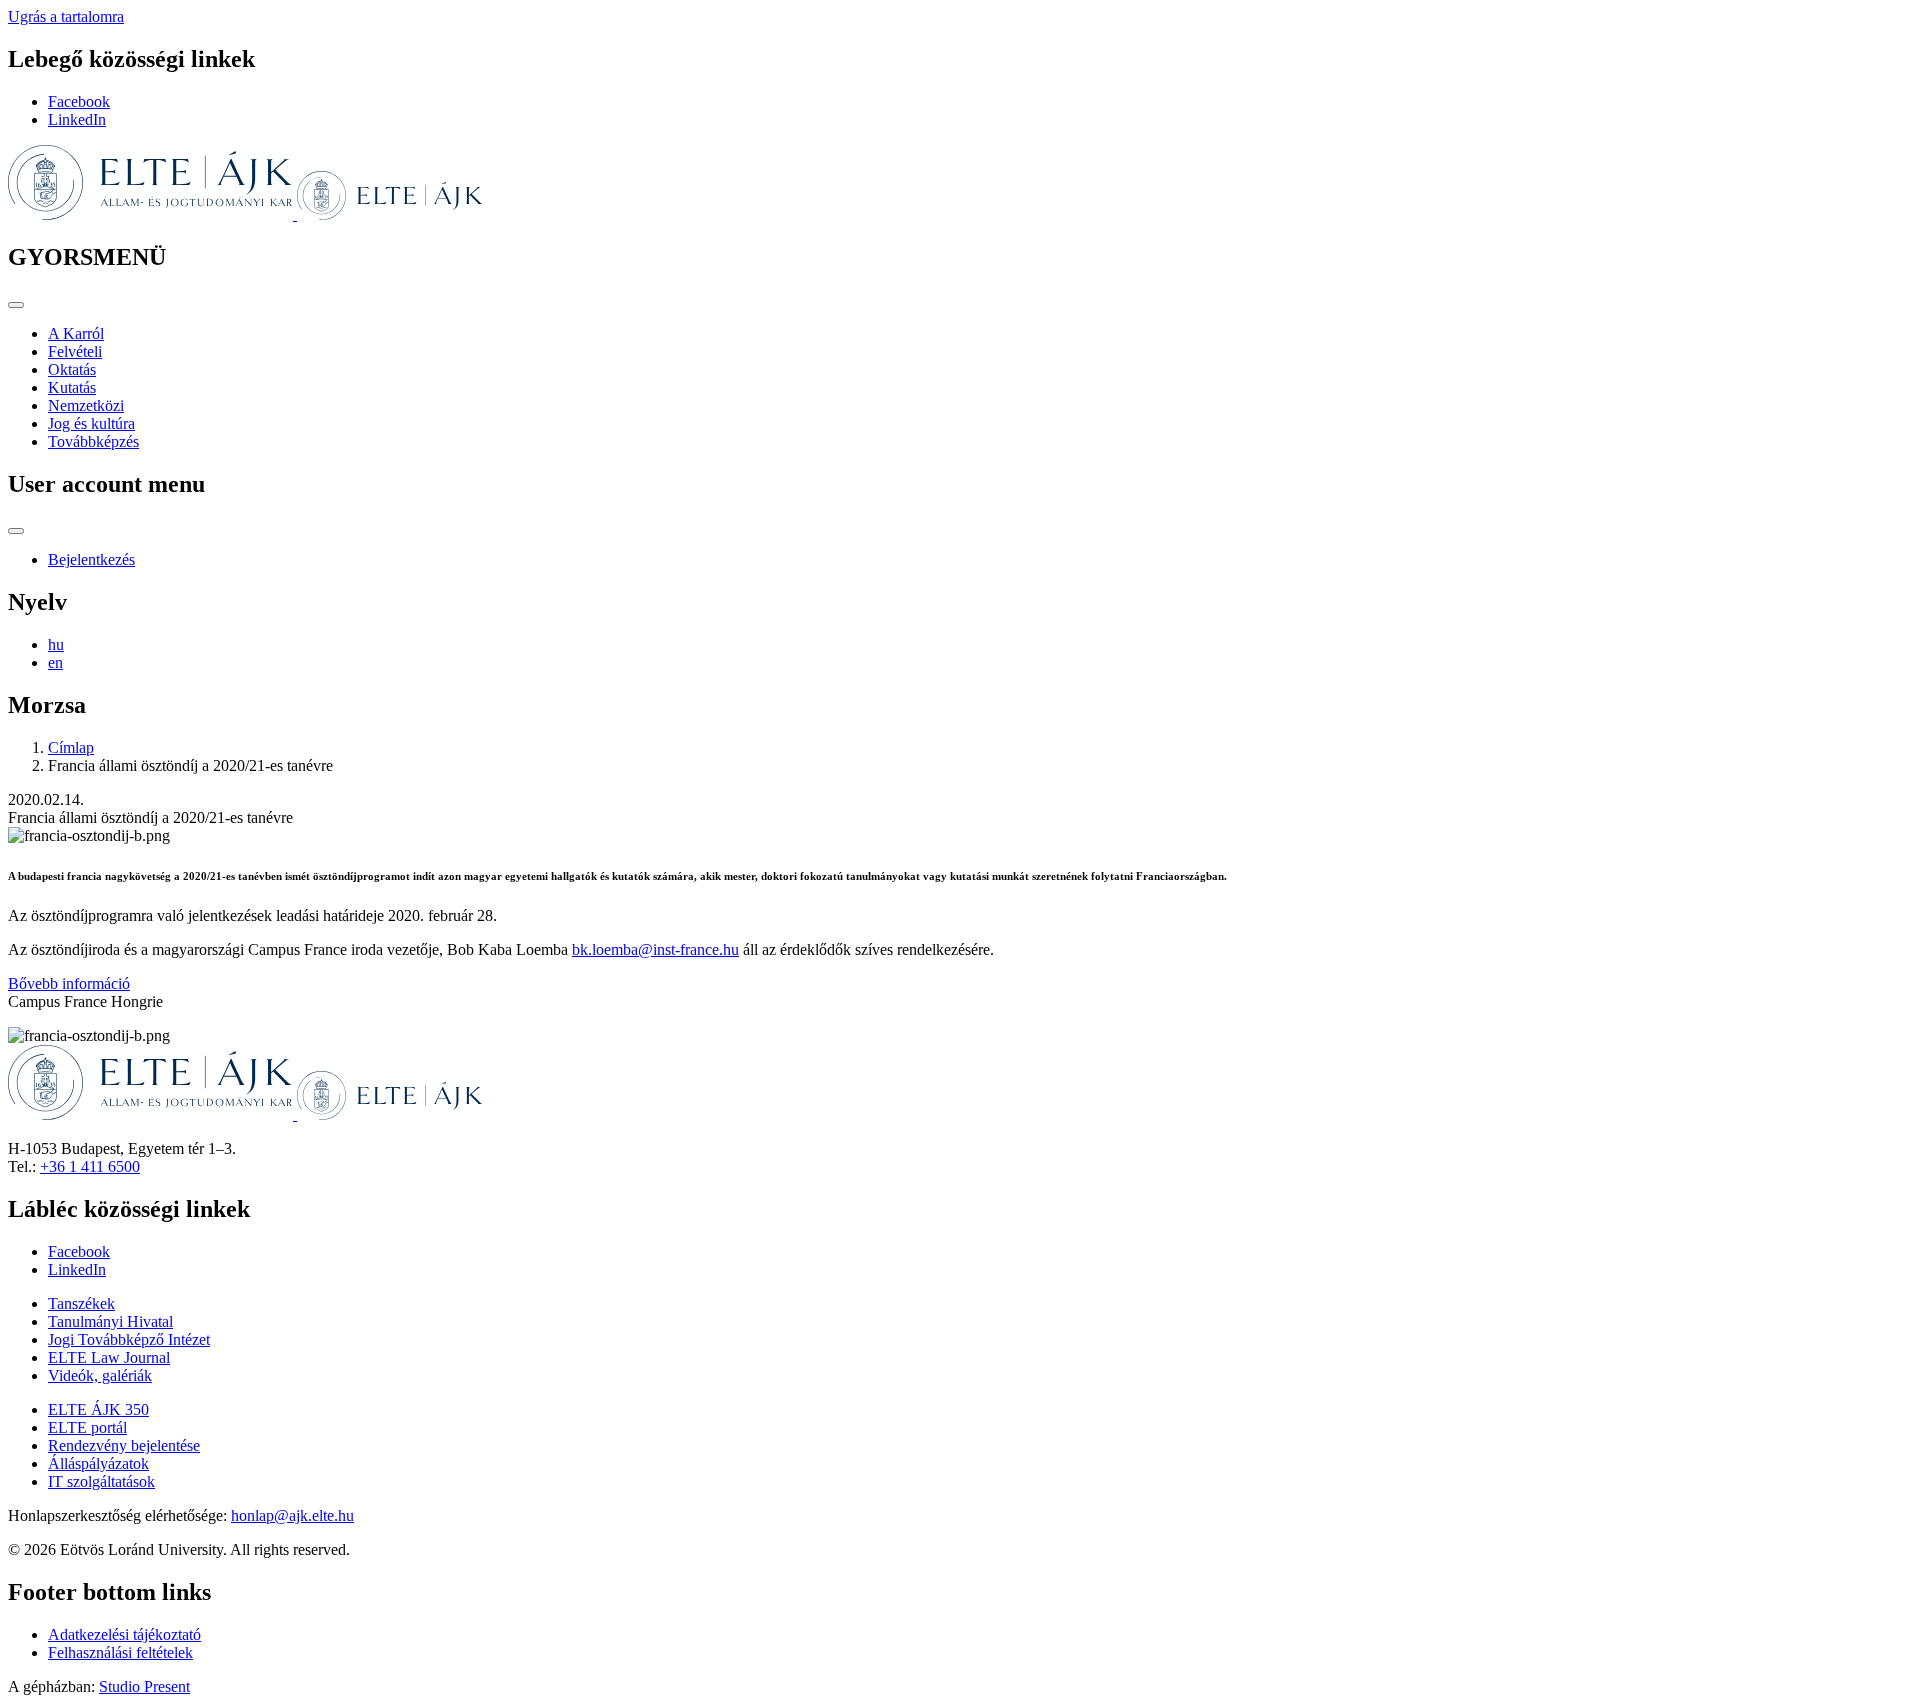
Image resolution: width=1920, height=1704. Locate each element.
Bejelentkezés (91, 559)
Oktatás (72, 369)
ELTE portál (87, 1427)
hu (56, 644)
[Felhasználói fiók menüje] (16, 531)
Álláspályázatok (98, 1463)
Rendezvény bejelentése (124, 1445)
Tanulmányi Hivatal (110, 1321)
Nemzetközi (86, 405)
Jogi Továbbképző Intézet (129, 1339)
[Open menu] (16, 305)
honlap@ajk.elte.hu (292, 1515)
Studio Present (144, 1686)
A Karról (76, 333)
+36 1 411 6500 (90, 1166)
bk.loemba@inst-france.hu (655, 949)
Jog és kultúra (91, 423)
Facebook (79, 101)
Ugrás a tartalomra (66, 16)
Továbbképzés (93, 441)
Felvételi (75, 351)
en (55, 662)
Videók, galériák (100, 1375)
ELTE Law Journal (109, 1357)
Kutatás (72, 387)
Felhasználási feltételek (120, 1652)
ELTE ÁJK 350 (98, 1409)
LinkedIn (77, 119)
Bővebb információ (69, 983)
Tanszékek (81, 1303)
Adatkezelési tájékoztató (124, 1634)
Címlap (71, 747)
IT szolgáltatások (101, 1481)
